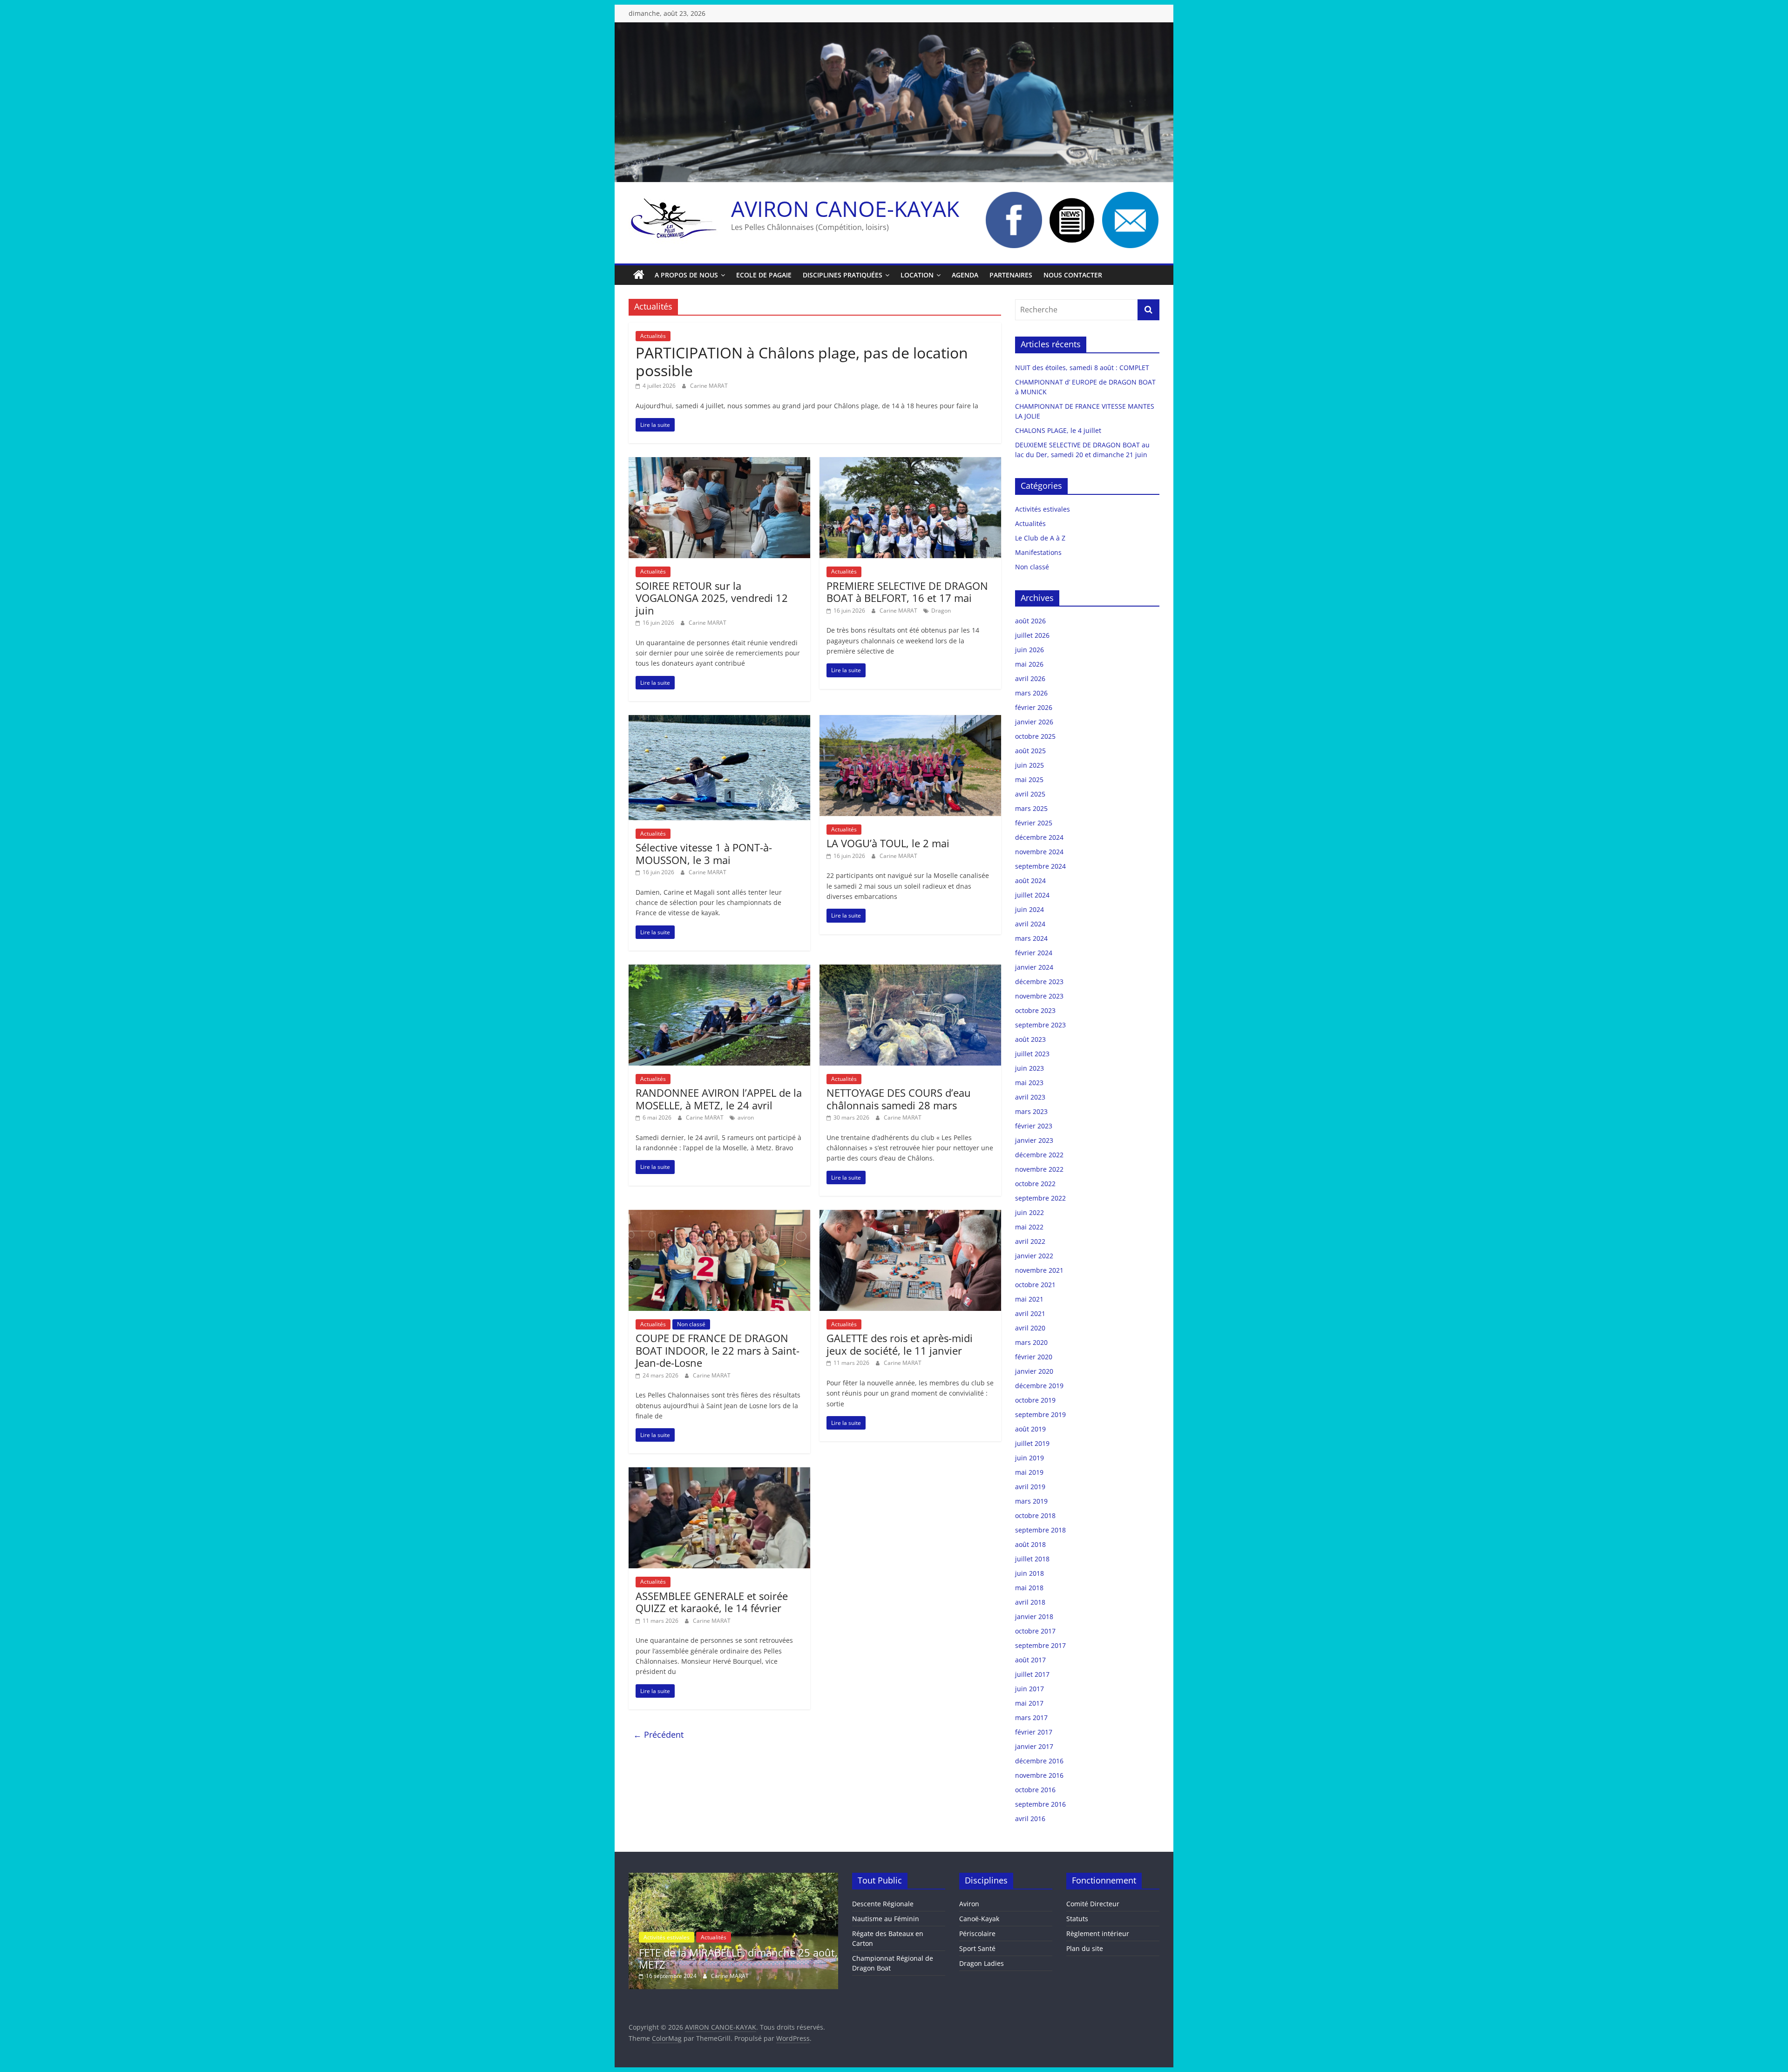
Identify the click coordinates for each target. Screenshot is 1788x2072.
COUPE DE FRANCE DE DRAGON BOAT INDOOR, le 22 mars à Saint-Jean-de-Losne (718, 1350)
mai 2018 (1029, 1588)
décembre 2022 (1039, 1155)
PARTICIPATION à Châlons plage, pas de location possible (802, 361)
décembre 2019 (1039, 1386)
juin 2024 (1029, 909)
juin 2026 (1029, 650)
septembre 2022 (1040, 1198)
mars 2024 (1031, 938)
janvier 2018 (1034, 1616)
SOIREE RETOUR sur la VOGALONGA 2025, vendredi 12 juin (712, 598)
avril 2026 (1030, 678)
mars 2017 (1031, 1718)
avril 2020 (1030, 1328)
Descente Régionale (883, 1904)
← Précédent (658, 1735)
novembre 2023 (1039, 996)
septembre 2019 (1040, 1414)
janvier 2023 (1034, 1140)
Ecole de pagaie (764, 275)
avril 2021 (1030, 1313)
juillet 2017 (1032, 1674)
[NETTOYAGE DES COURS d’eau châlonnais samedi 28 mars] (910, 970)
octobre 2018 (1035, 1515)
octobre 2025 (1035, 736)
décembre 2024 (1039, 837)
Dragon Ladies (982, 1963)
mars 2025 (1031, 808)
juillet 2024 (1032, 895)
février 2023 (1034, 1126)
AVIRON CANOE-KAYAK (845, 209)
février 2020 (1034, 1357)
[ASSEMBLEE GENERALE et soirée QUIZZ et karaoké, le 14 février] (719, 1473)
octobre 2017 (1035, 1631)
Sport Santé (977, 1948)
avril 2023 (1030, 1097)
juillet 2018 (1032, 1559)
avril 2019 (1030, 1487)
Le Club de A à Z (1040, 538)
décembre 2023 (1039, 982)
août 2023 (1030, 1039)
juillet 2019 (1032, 1443)
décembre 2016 (1039, 1761)
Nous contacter (1073, 275)
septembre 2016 (1040, 1804)
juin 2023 (1029, 1068)
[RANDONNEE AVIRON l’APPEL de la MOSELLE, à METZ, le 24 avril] (719, 970)
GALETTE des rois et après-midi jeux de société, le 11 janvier (900, 1344)
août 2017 (1030, 1660)
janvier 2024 (1034, 967)
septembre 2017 (1040, 1645)
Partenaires (1011, 275)
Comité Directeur (1093, 1904)
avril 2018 (1030, 1602)
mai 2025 (1029, 780)
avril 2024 (1030, 924)
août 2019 (1030, 1429)
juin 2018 (1029, 1573)
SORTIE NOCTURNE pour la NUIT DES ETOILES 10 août (727, 1958)
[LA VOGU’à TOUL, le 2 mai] (910, 721)
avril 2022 (1030, 1241)
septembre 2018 (1040, 1530)
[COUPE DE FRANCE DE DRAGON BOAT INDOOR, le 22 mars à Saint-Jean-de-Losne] (719, 1215)
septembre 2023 (1040, 1025)
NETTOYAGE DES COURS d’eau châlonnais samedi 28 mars (899, 1099)
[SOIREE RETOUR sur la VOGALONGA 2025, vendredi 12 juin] (719, 463)
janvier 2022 (1034, 1256)
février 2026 (1034, 707)
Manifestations (1038, 552)
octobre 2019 (1035, 1400)
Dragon (941, 611)
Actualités (653, 336)
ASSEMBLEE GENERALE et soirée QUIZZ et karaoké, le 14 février (712, 1602)
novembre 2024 (1039, 852)
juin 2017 (1029, 1689)
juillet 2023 (1032, 1054)
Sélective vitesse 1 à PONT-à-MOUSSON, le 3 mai (704, 853)
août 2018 (1030, 1544)
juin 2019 (1029, 1458)
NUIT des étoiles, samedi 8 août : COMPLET (1082, 368)
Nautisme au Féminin (886, 1919)
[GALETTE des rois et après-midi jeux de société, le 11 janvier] (910, 1215)
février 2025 (1034, 823)
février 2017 (1034, 1732)
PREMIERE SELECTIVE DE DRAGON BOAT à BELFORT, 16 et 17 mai (907, 592)
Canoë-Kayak (979, 1919)
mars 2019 (1031, 1501)
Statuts (1077, 1919)
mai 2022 (1029, 1227)
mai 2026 (1029, 664)
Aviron (969, 1904)
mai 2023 (1029, 1083)
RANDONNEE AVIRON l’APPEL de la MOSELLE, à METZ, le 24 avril (719, 1099)
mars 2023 (1031, 1111)
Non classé (691, 1324)
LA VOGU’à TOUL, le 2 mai (888, 843)
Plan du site (1085, 1948)
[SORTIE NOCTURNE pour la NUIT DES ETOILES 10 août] (733, 1877)
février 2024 (1034, 953)
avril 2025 (1030, 794)
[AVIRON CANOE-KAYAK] (639, 275)
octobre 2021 (1035, 1285)
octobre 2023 (1035, 1010)
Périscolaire (977, 1934)
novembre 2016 (1039, 1775)
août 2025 (1030, 751)
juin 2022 (1029, 1212)
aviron (746, 1117)
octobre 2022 (1035, 1184)
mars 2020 (1031, 1342)
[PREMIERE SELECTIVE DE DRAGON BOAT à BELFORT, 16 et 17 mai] (910, 463)
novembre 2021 (1039, 1270)
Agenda (965, 275)
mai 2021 (1029, 1299)
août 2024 (1030, 881)
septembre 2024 (1040, 866)
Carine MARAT (709, 386)
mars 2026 (1031, 693)
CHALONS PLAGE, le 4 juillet (1058, 430)
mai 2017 (1029, 1703)
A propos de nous (686, 275)
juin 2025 (1029, 765)
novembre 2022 (1039, 1169)
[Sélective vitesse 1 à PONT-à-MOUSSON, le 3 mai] (719, 721)
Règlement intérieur (1098, 1934)
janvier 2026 (1034, 722)
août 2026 (1030, 621)
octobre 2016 (1035, 1790)
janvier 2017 (1034, 1746)
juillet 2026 (1032, 635)
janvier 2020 (1034, 1371)
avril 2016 (1030, 1819)
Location (917, 275)
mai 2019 (1029, 1472)
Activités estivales (1043, 509)
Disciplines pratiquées (843, 275)
